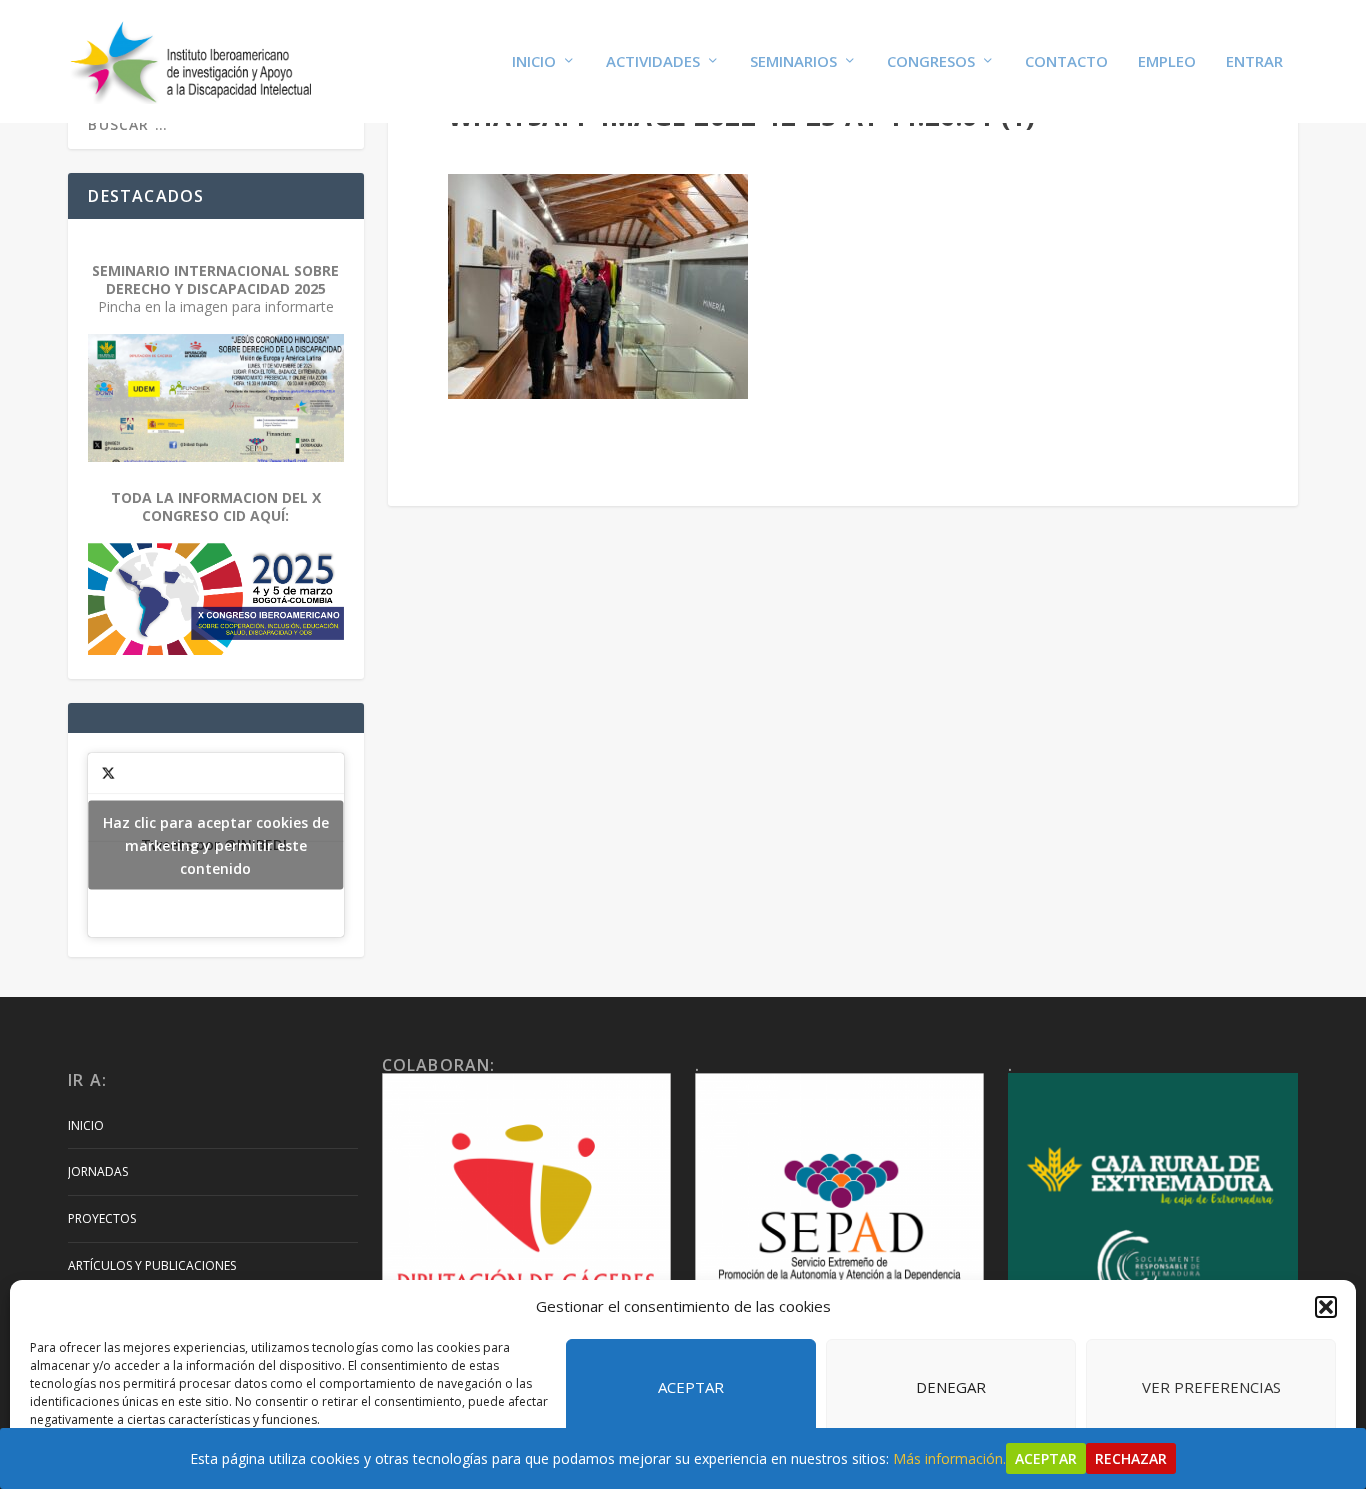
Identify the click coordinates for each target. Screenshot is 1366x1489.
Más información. (949, 1458)
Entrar (1254, 62)
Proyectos (102, 1218)
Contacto (1066, 62)
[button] (1326, 1307)
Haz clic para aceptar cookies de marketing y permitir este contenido (216, 845)
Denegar (951, 1387)
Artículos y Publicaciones (152, 1265)
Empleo (1167, 62)
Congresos (931, 62)
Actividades (653, 62)
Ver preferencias (1211, 1387)
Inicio (534, 62)
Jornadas (98, 1171)
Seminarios (793, 62)
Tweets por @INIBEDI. (216, 845)
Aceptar (691, 1387)
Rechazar (1131, 1458)
